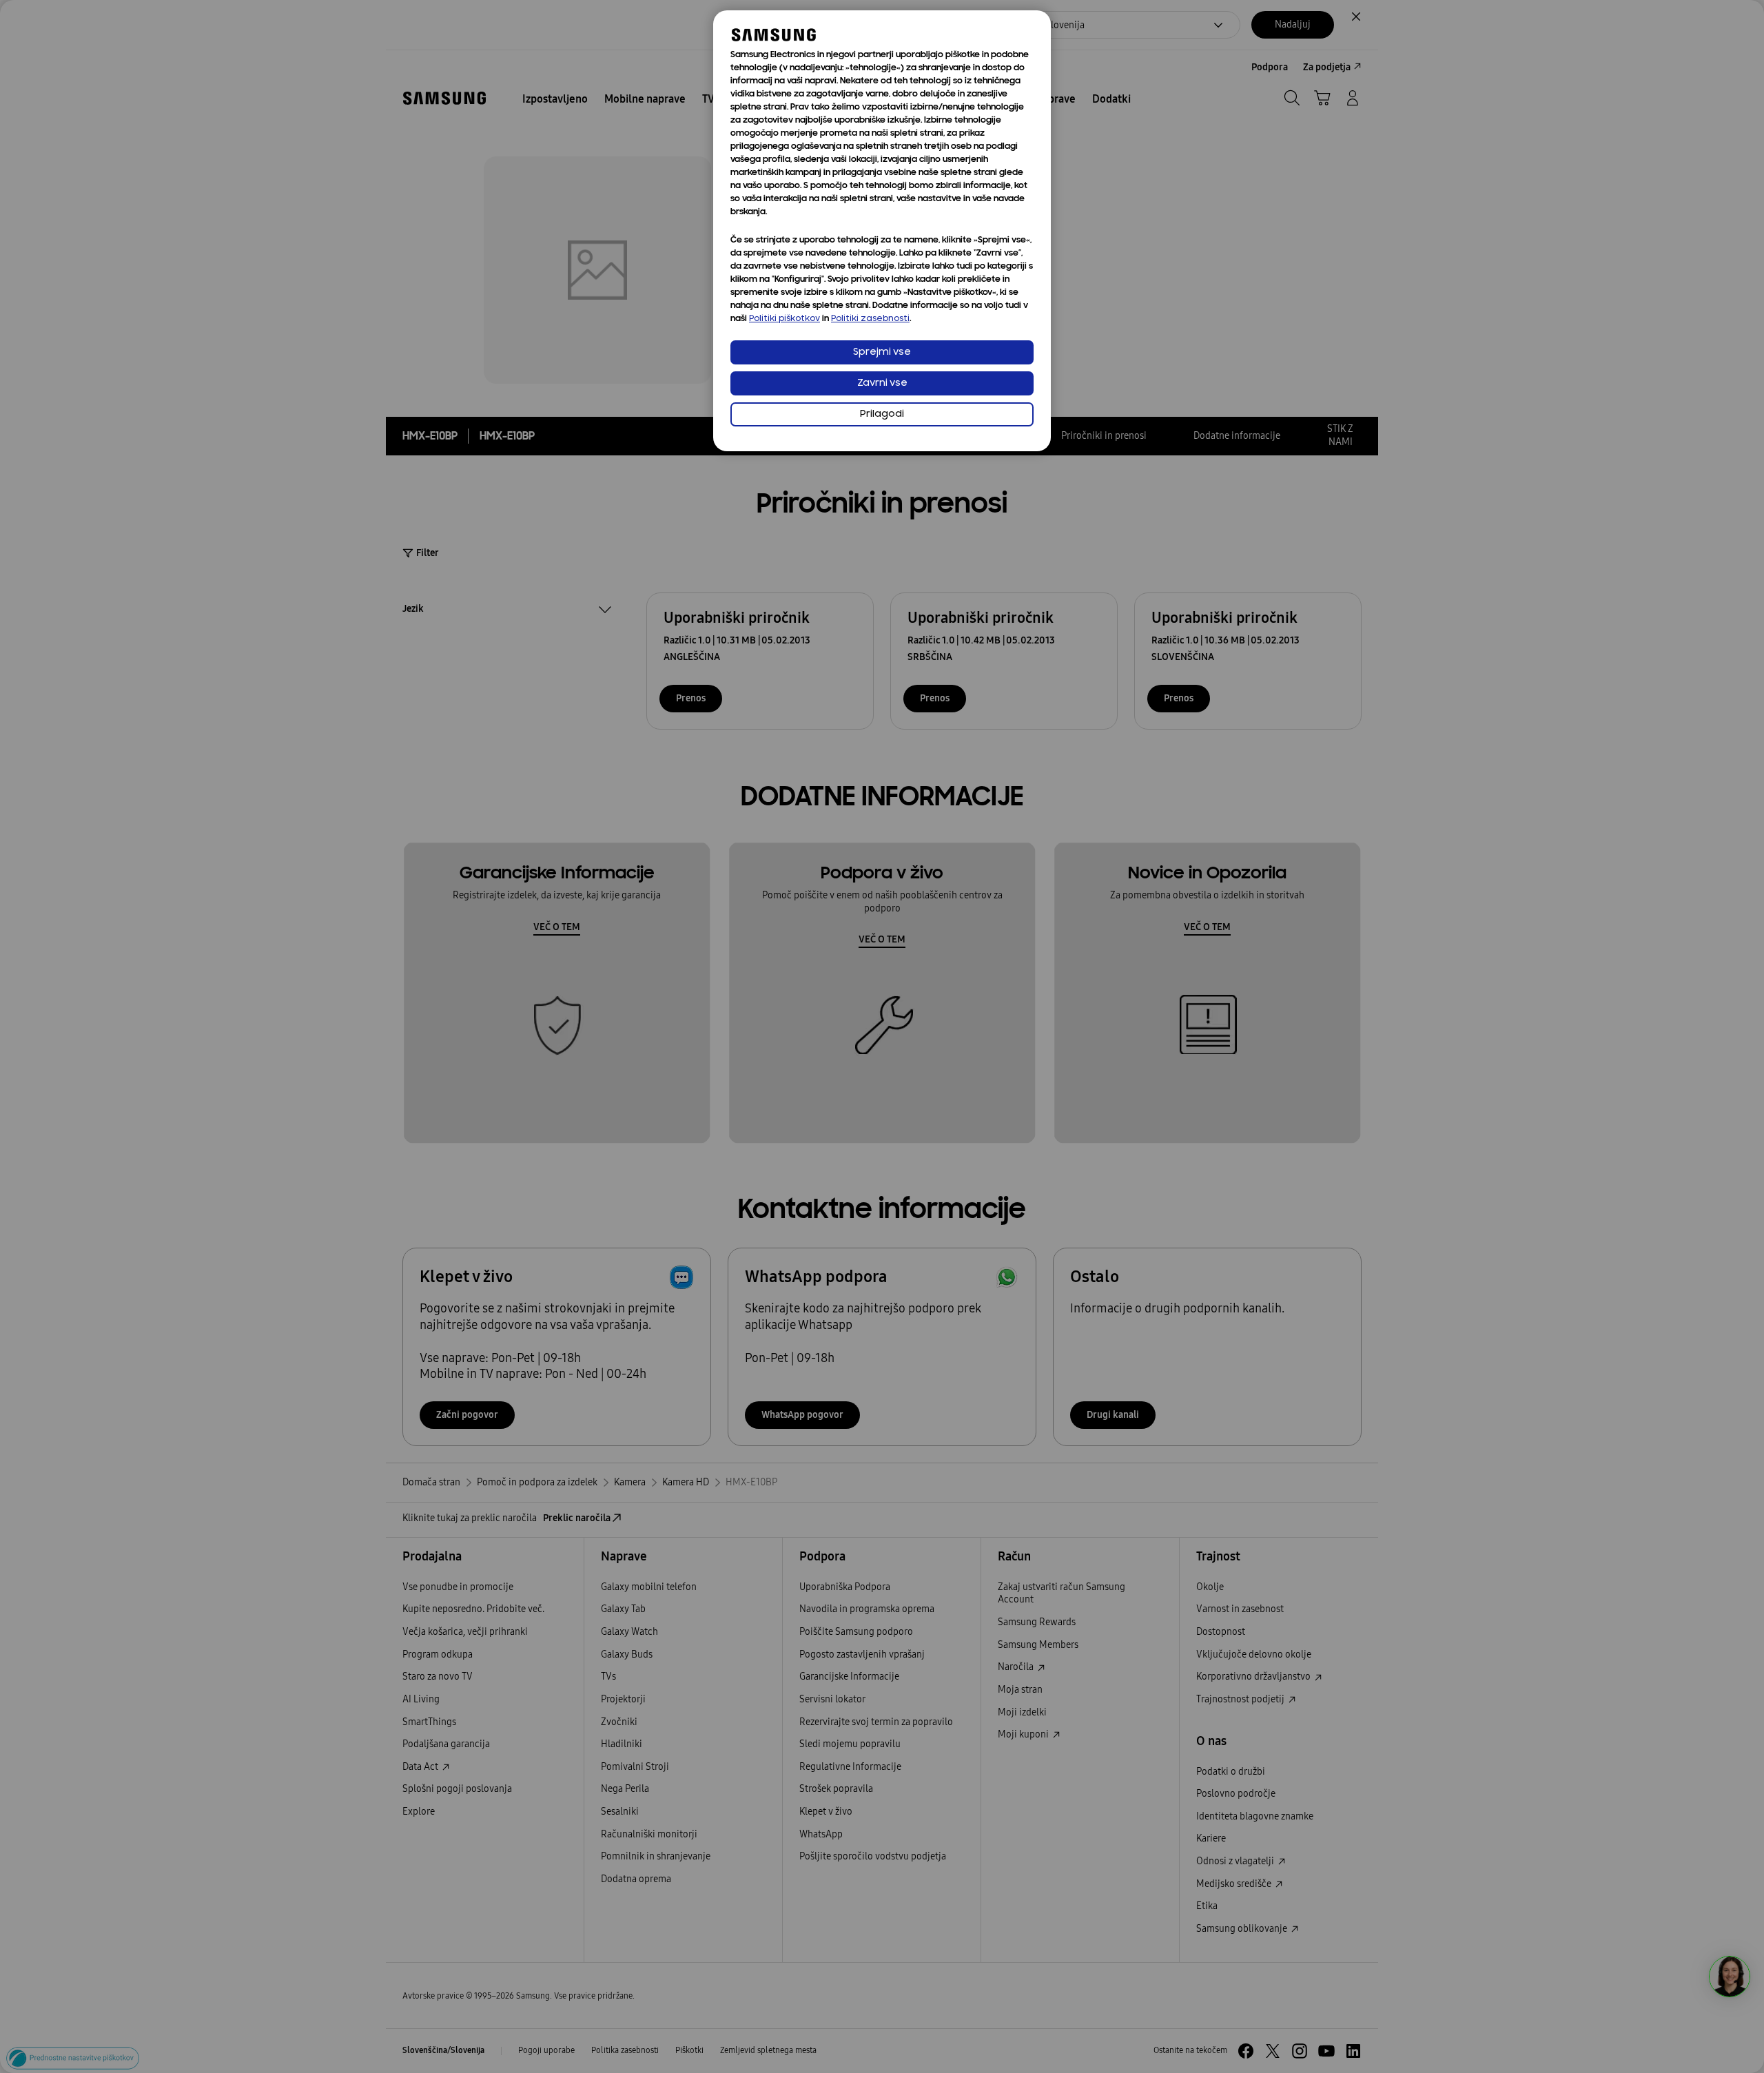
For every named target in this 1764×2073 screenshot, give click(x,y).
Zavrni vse (882, 383)
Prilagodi (882, 414)
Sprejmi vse (882, 352)
